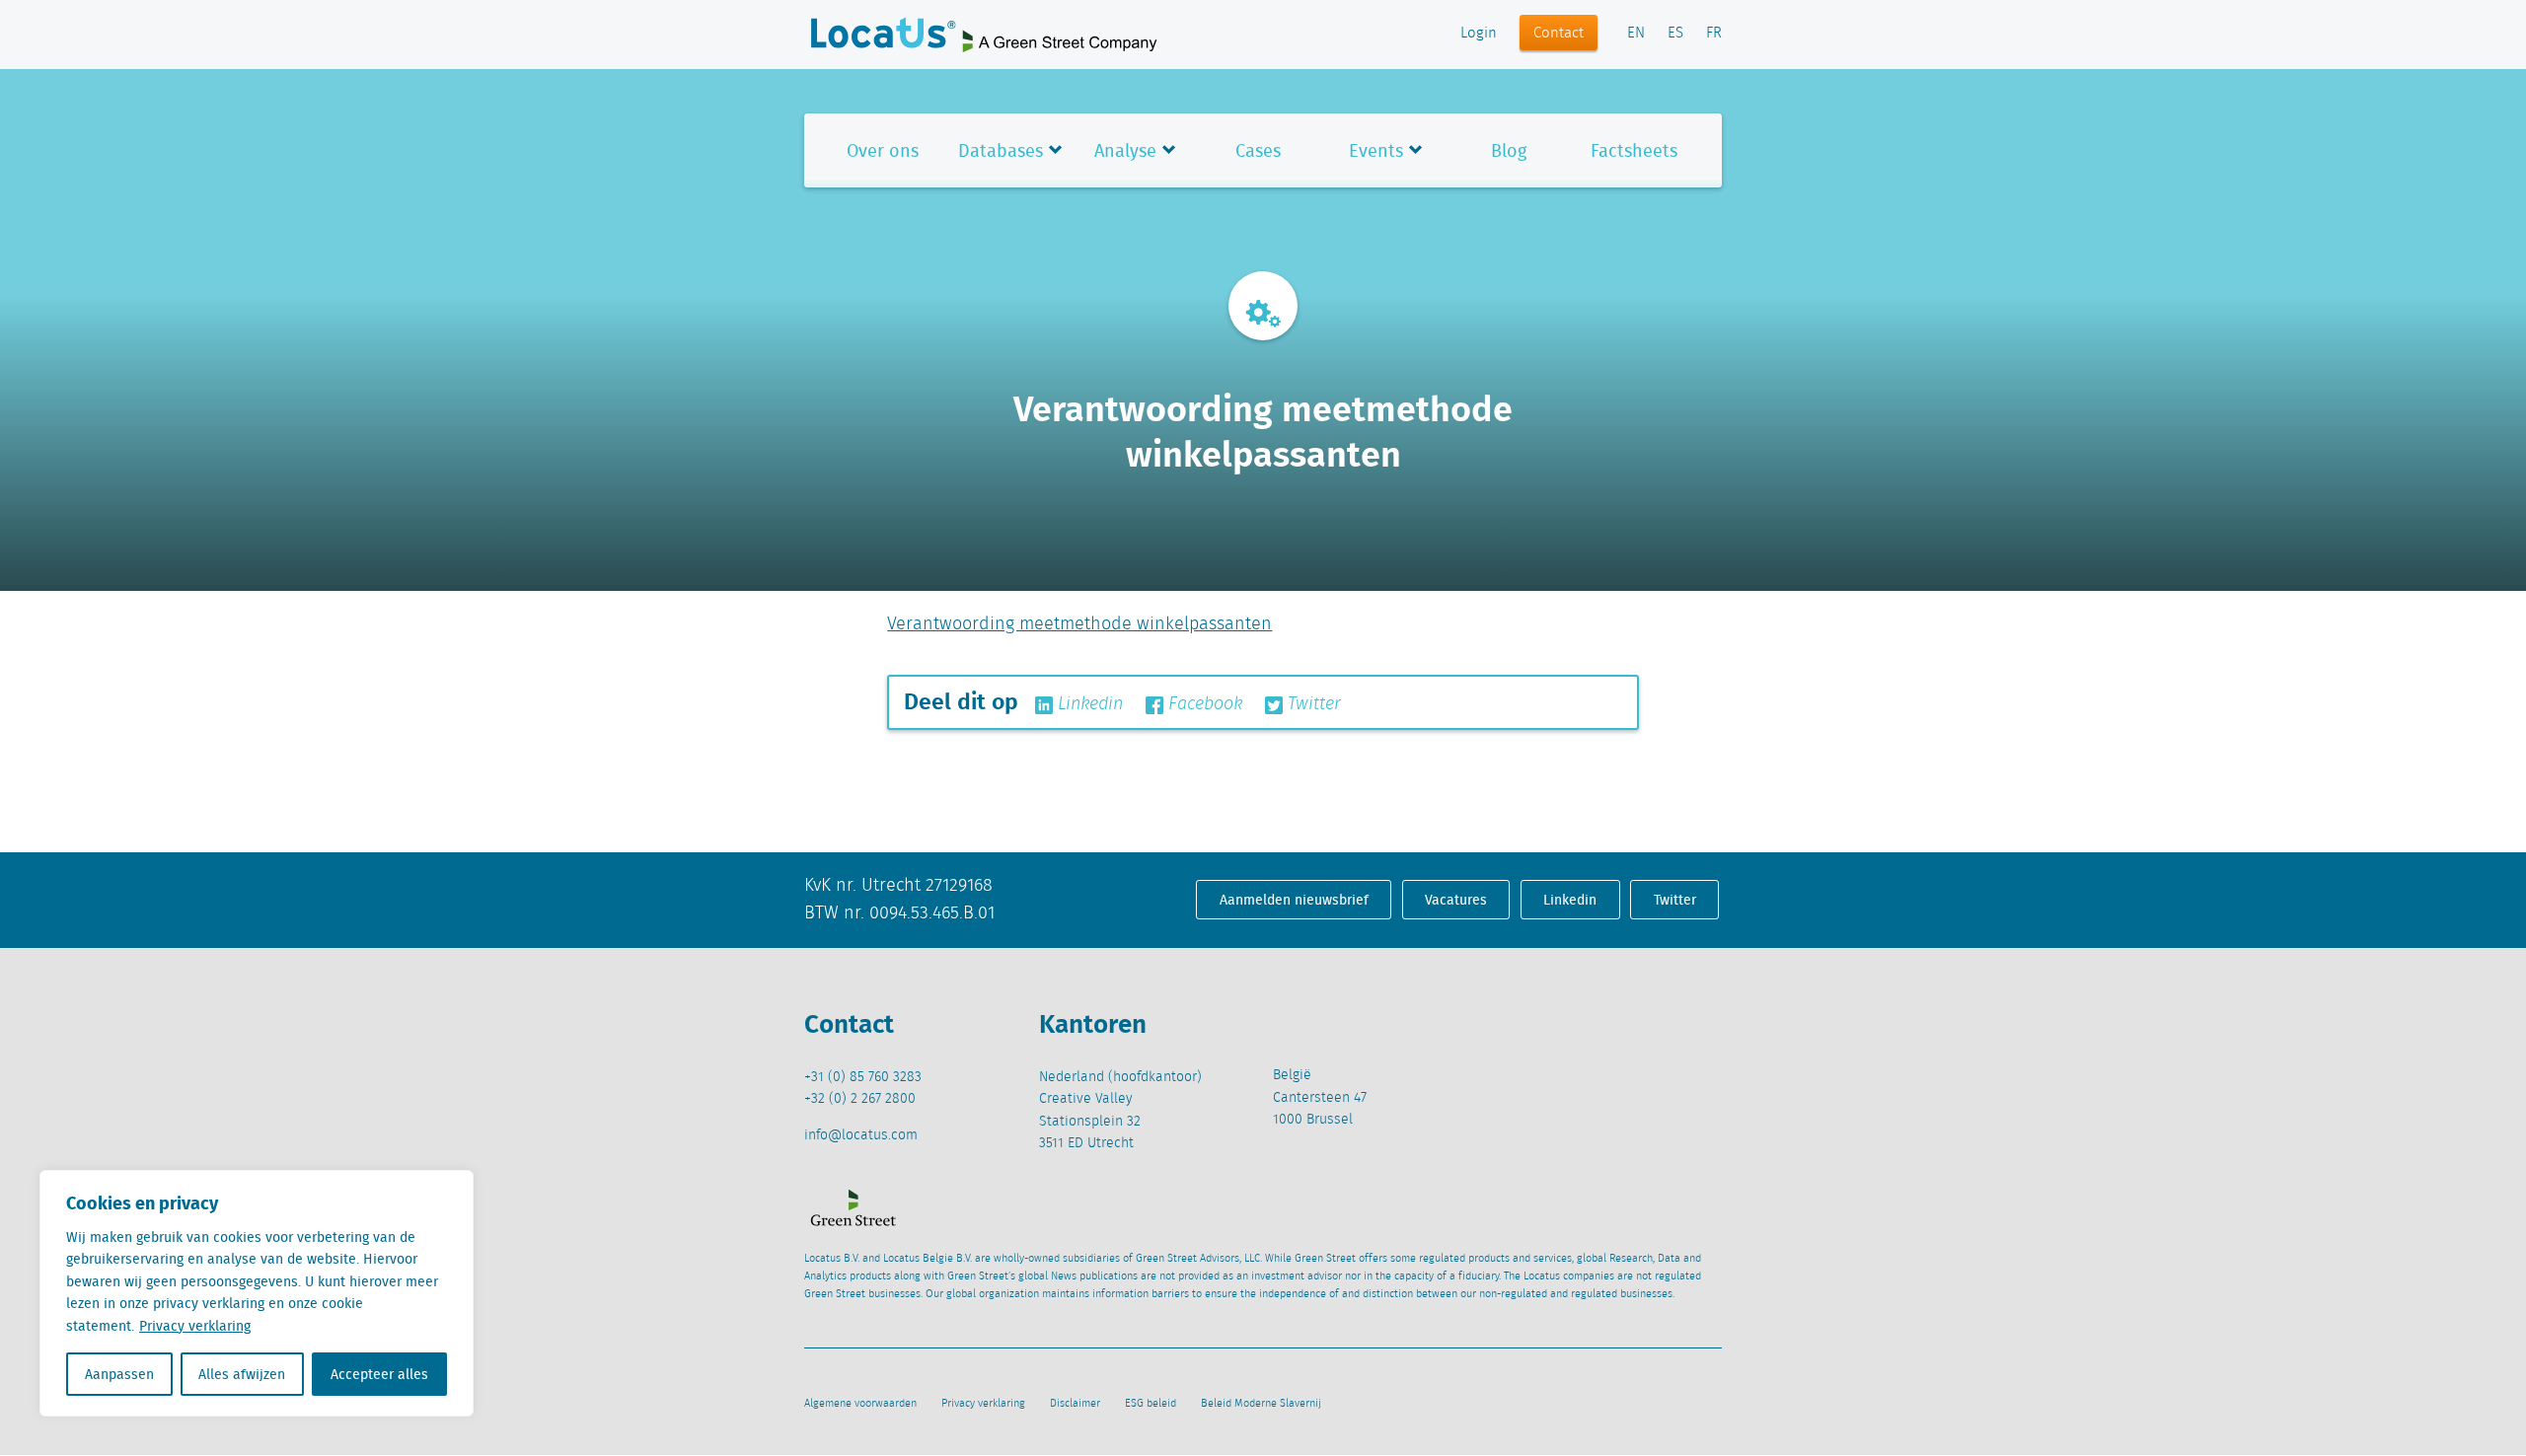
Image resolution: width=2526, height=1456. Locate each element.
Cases (1258, 150)
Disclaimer (1075, 1404)
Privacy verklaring (195, 1326)
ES (1675, 34)
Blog (1509, 150)
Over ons (883, 150)
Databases (1001, 150)
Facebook (1203, 704)
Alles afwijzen (242, 1374)
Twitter (1312, 704)
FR (1714, 34)
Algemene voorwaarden (860, 1404)
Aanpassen (119, 1374)
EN (1636, 34)
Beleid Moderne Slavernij (1261, 1404)
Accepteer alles (379, 1374)
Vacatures (1456, 900)
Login (1479, 34)
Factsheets (1634, 150)
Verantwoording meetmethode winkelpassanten (1079, 624)
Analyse (1125, 150)
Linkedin (1088, 704)
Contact (1559, 34)
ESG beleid (1151, 1404)
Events (1376, 150)
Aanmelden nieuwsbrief (1294, 900)
